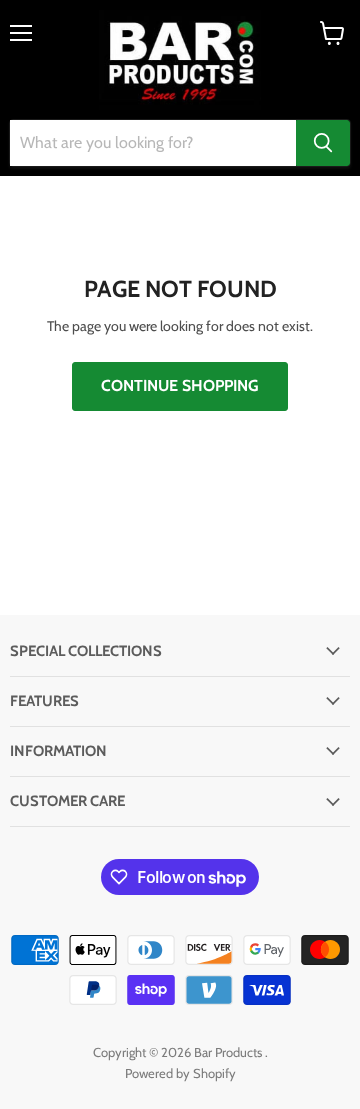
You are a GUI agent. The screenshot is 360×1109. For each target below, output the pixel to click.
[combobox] (153, 143)
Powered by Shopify (180, 1073)
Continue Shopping (180, 385)
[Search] (323, 143)
